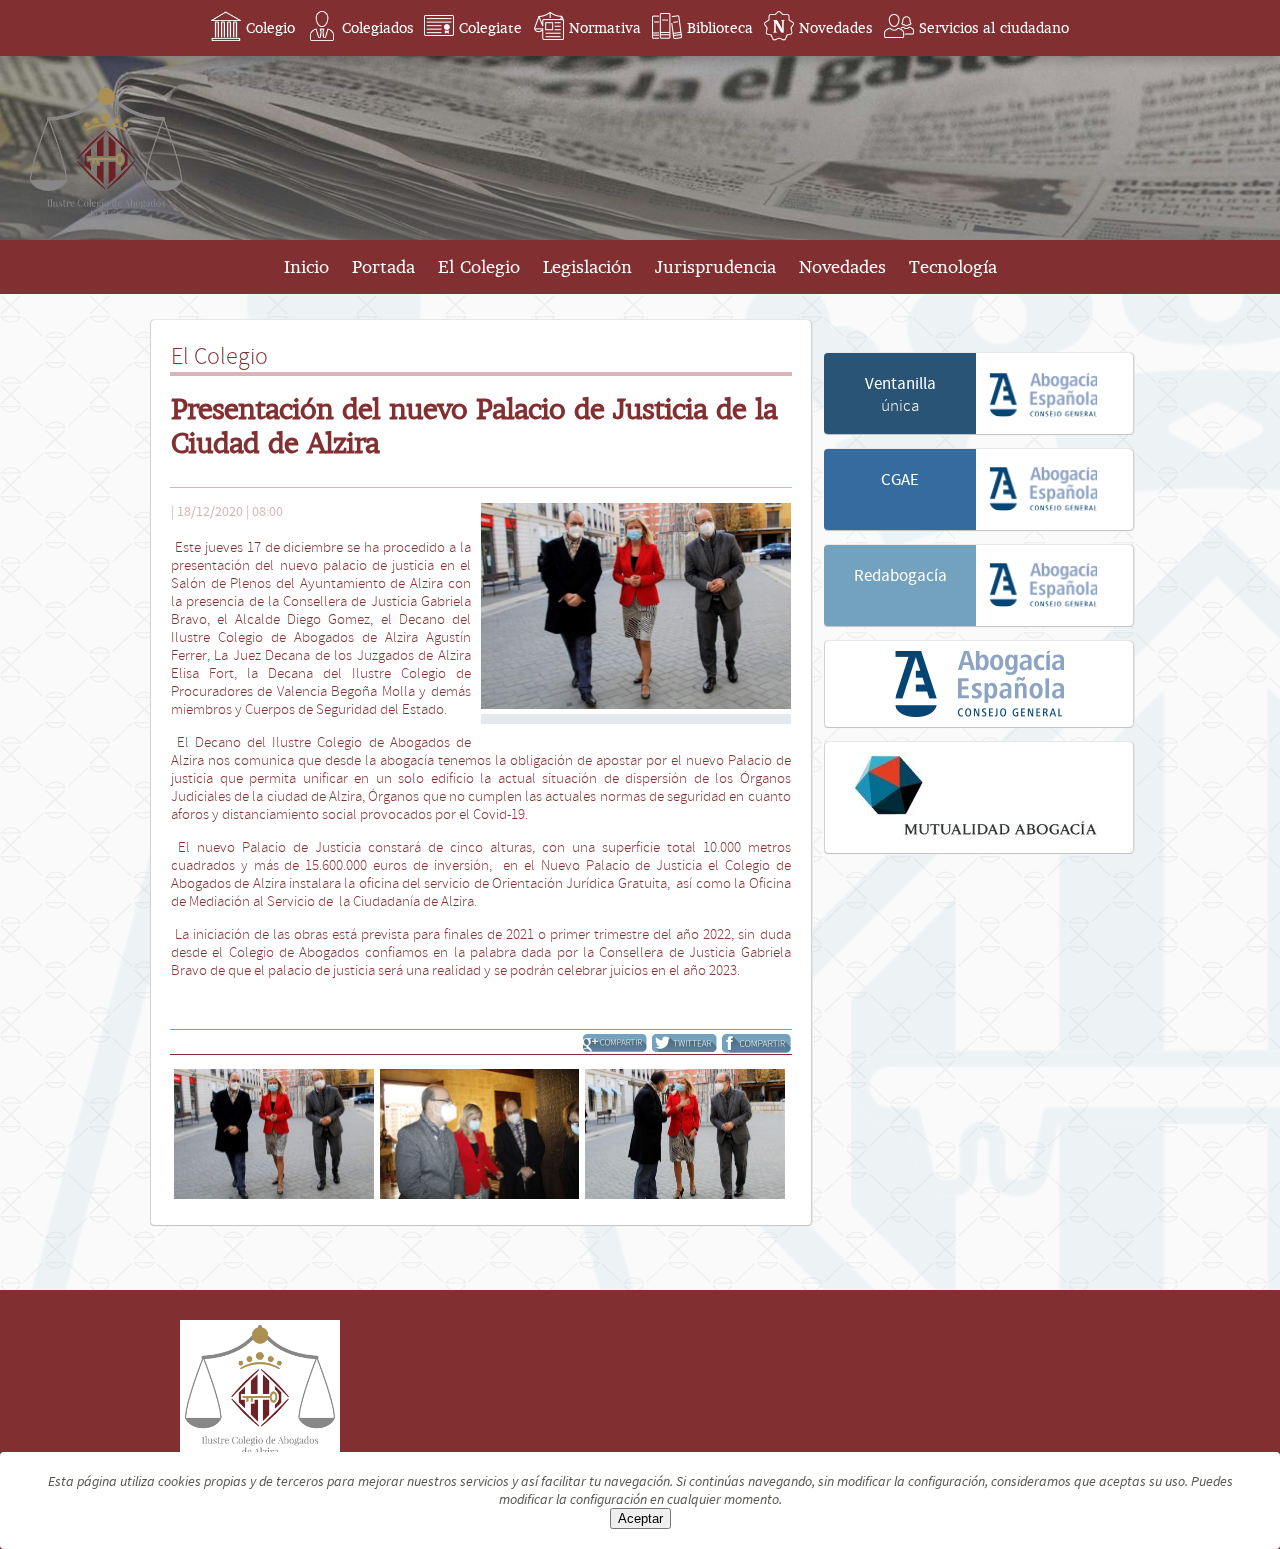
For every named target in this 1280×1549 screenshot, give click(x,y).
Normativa (605, 28)
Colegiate (490, 28)
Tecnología (953, 267)
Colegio (270, 28)
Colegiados (377, 28)
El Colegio (479, 267)
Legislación (587, 267)
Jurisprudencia (715, 267)
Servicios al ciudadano (994, 28)
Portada (383, 267)
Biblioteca (720, 28)
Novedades (835, 28)
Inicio (306, 267)
